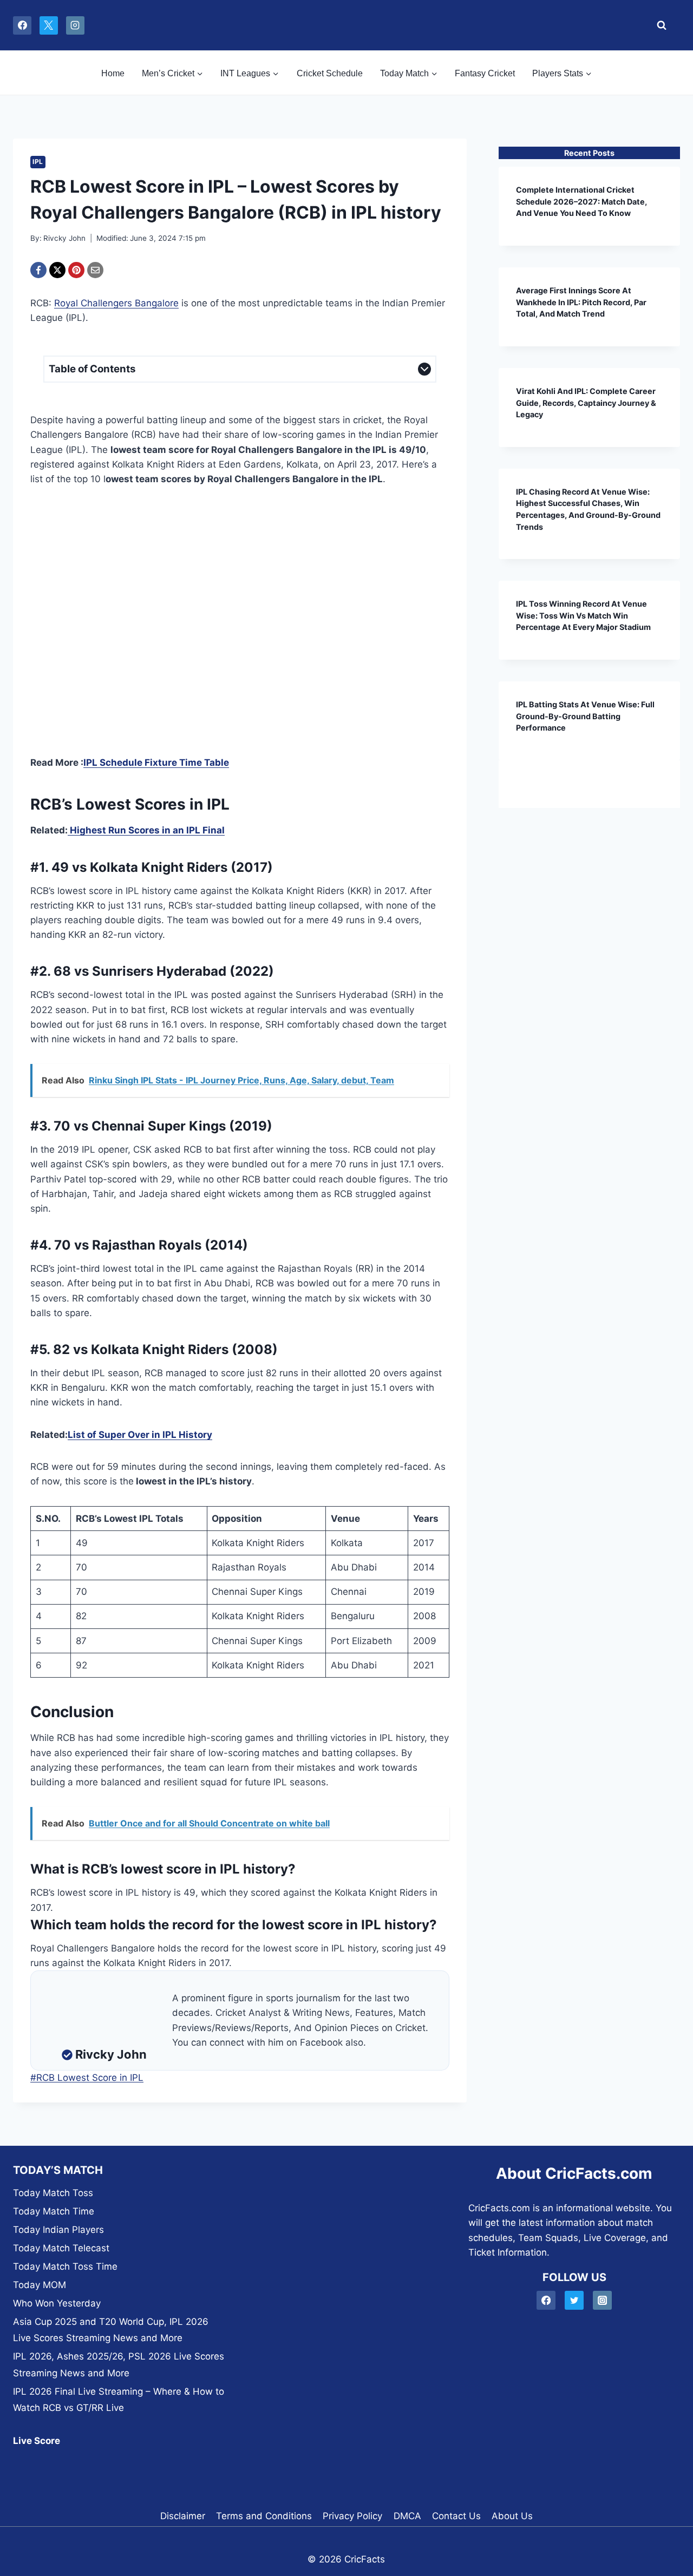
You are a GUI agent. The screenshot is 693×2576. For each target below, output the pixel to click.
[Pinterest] (76, 270)
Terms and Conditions (264, 2516)
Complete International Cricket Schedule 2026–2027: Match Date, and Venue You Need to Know (581, 201)
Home (113, 73)
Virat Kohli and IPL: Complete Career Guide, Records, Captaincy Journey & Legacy (586, 403)
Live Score (37, 2441)
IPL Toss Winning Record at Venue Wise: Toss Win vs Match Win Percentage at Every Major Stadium (583, 615)
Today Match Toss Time (65, 2266)
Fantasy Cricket (485, 73)
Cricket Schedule (330, 73)
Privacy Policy (352, 2516)
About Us (512, 2516)
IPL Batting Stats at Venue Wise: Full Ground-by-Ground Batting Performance (585, 716)
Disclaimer (183, 2516)
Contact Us (456, 2516)
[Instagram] (75, 25)
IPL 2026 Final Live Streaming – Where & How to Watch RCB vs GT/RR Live (119, 2400)
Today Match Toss (53, 2193)
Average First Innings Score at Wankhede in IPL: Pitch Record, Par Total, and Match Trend (581, 302)
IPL (38, 162)
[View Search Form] (659, 25)
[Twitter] (574, 2300)
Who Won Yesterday (57, 2303)
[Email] (95, 270)
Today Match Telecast (61, 2248)
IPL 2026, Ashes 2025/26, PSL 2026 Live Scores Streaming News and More (119, 2365)
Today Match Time (54, 2211)
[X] (49, 25)
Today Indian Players (58, 2230)
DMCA (407, 2516)
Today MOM (40, 2285)
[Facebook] (22, 25)
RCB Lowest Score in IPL (87, 2078)
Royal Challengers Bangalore (116, 303)
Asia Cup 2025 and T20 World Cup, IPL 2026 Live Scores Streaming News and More (111, 2330)
